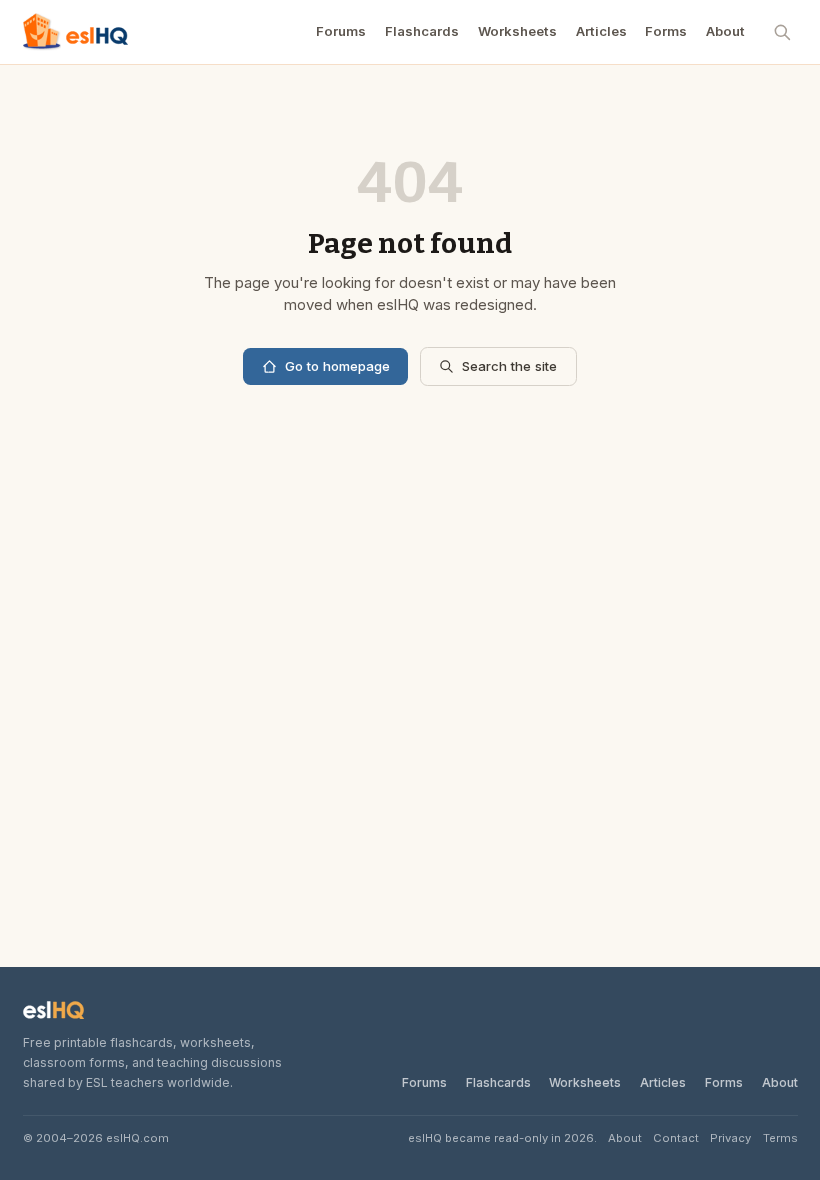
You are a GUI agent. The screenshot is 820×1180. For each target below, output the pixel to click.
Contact (676, 1138)
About (725, 31)
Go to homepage (337, 366)
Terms (780, 1138)
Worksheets (517, 31)
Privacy (730, 1138)
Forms (666, 31)
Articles (601, 31)
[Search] (783, 32)
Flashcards (422, 31)
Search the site (509, 366)
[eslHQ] (54, 1010)
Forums (341, 31)
